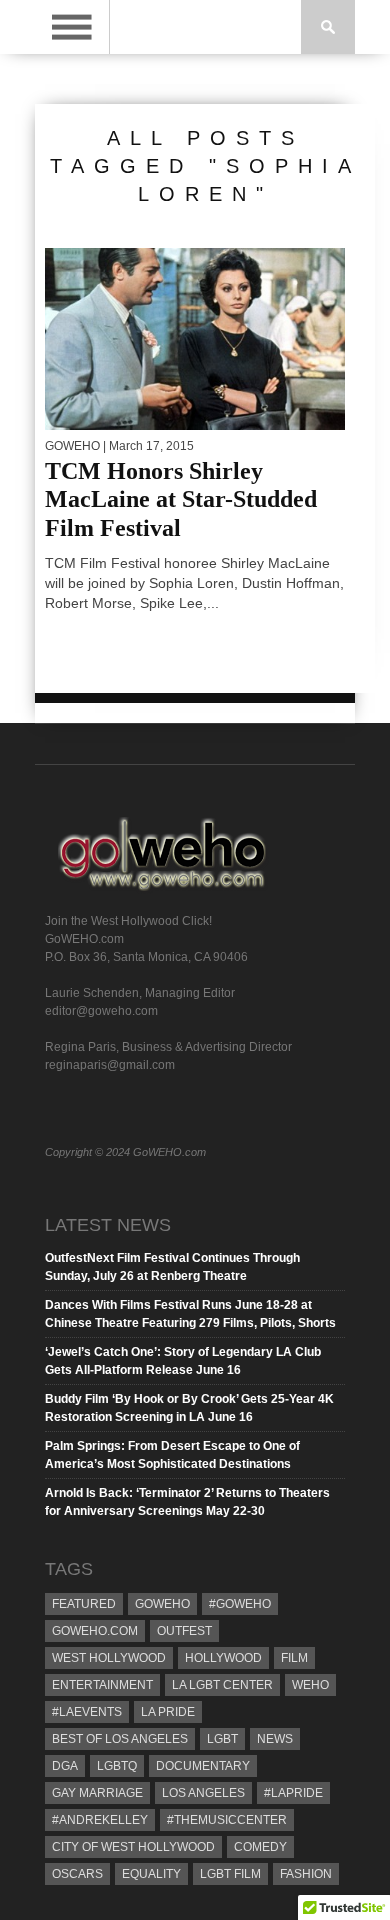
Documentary (203, 1766)
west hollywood (109, 1658)
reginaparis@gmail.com (110, 1065)
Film (294, 1658)
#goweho (240, 1604)
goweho (162, 1604)
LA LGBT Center (222, 1685)
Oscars (77, 1874)
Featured (84, 1604)
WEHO (310, 1685)
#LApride (293, 1793)
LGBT (222, 1739)
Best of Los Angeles (120, 1739)
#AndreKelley (100, 1820)
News (275, 1739)
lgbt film (230, 1874)
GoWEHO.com (95, 1631)
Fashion (306, 1874)
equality (151, 1874)
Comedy (260, 1847)
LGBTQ (117, 1766)
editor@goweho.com (101, 1011)
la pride (168, 1712)
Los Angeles (203, 1793)
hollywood (223, 1658)
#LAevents (87, 1712)
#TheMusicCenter (227, 1820)
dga (65, 1766)
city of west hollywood (133, 1847)
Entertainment (102, 1685)
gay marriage (97, 1793)
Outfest (184, 1631)
